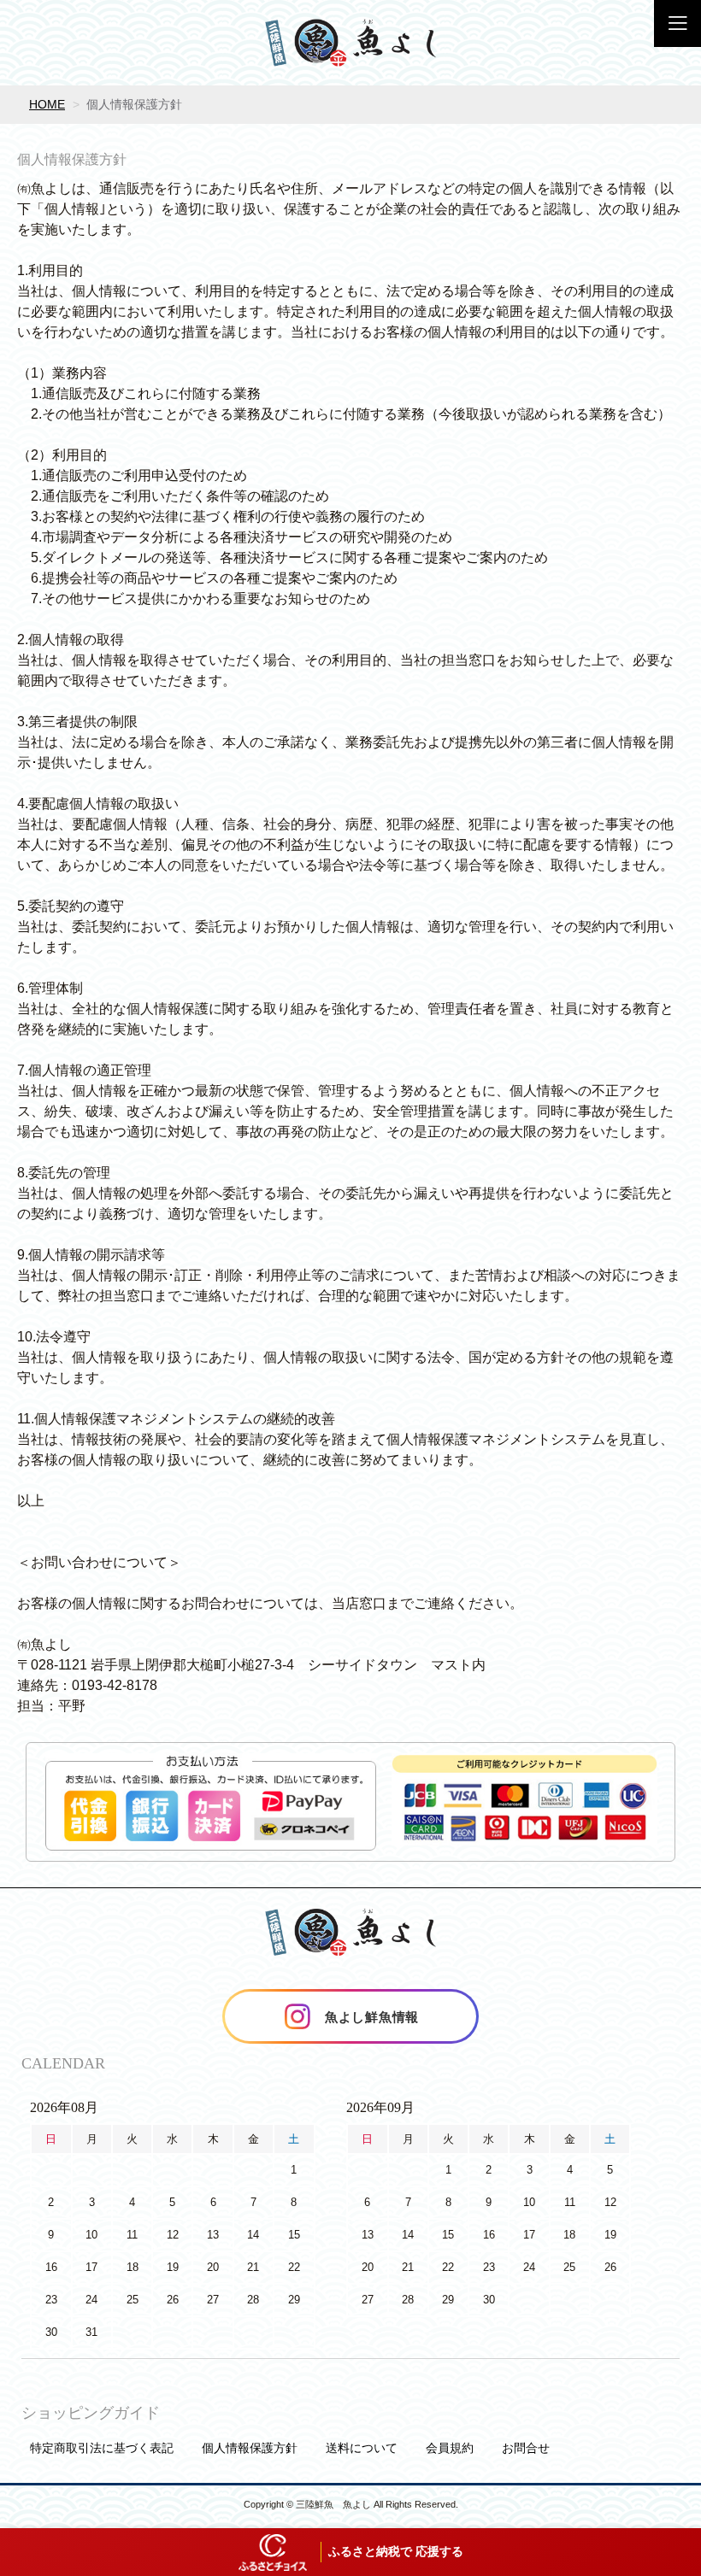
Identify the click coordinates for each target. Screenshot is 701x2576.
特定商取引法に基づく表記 (102, 2448)
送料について (362, 2448)
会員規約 (450, 2448)
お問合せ (526, 2448)
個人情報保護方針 (250, 2448)
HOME (47, 104)
